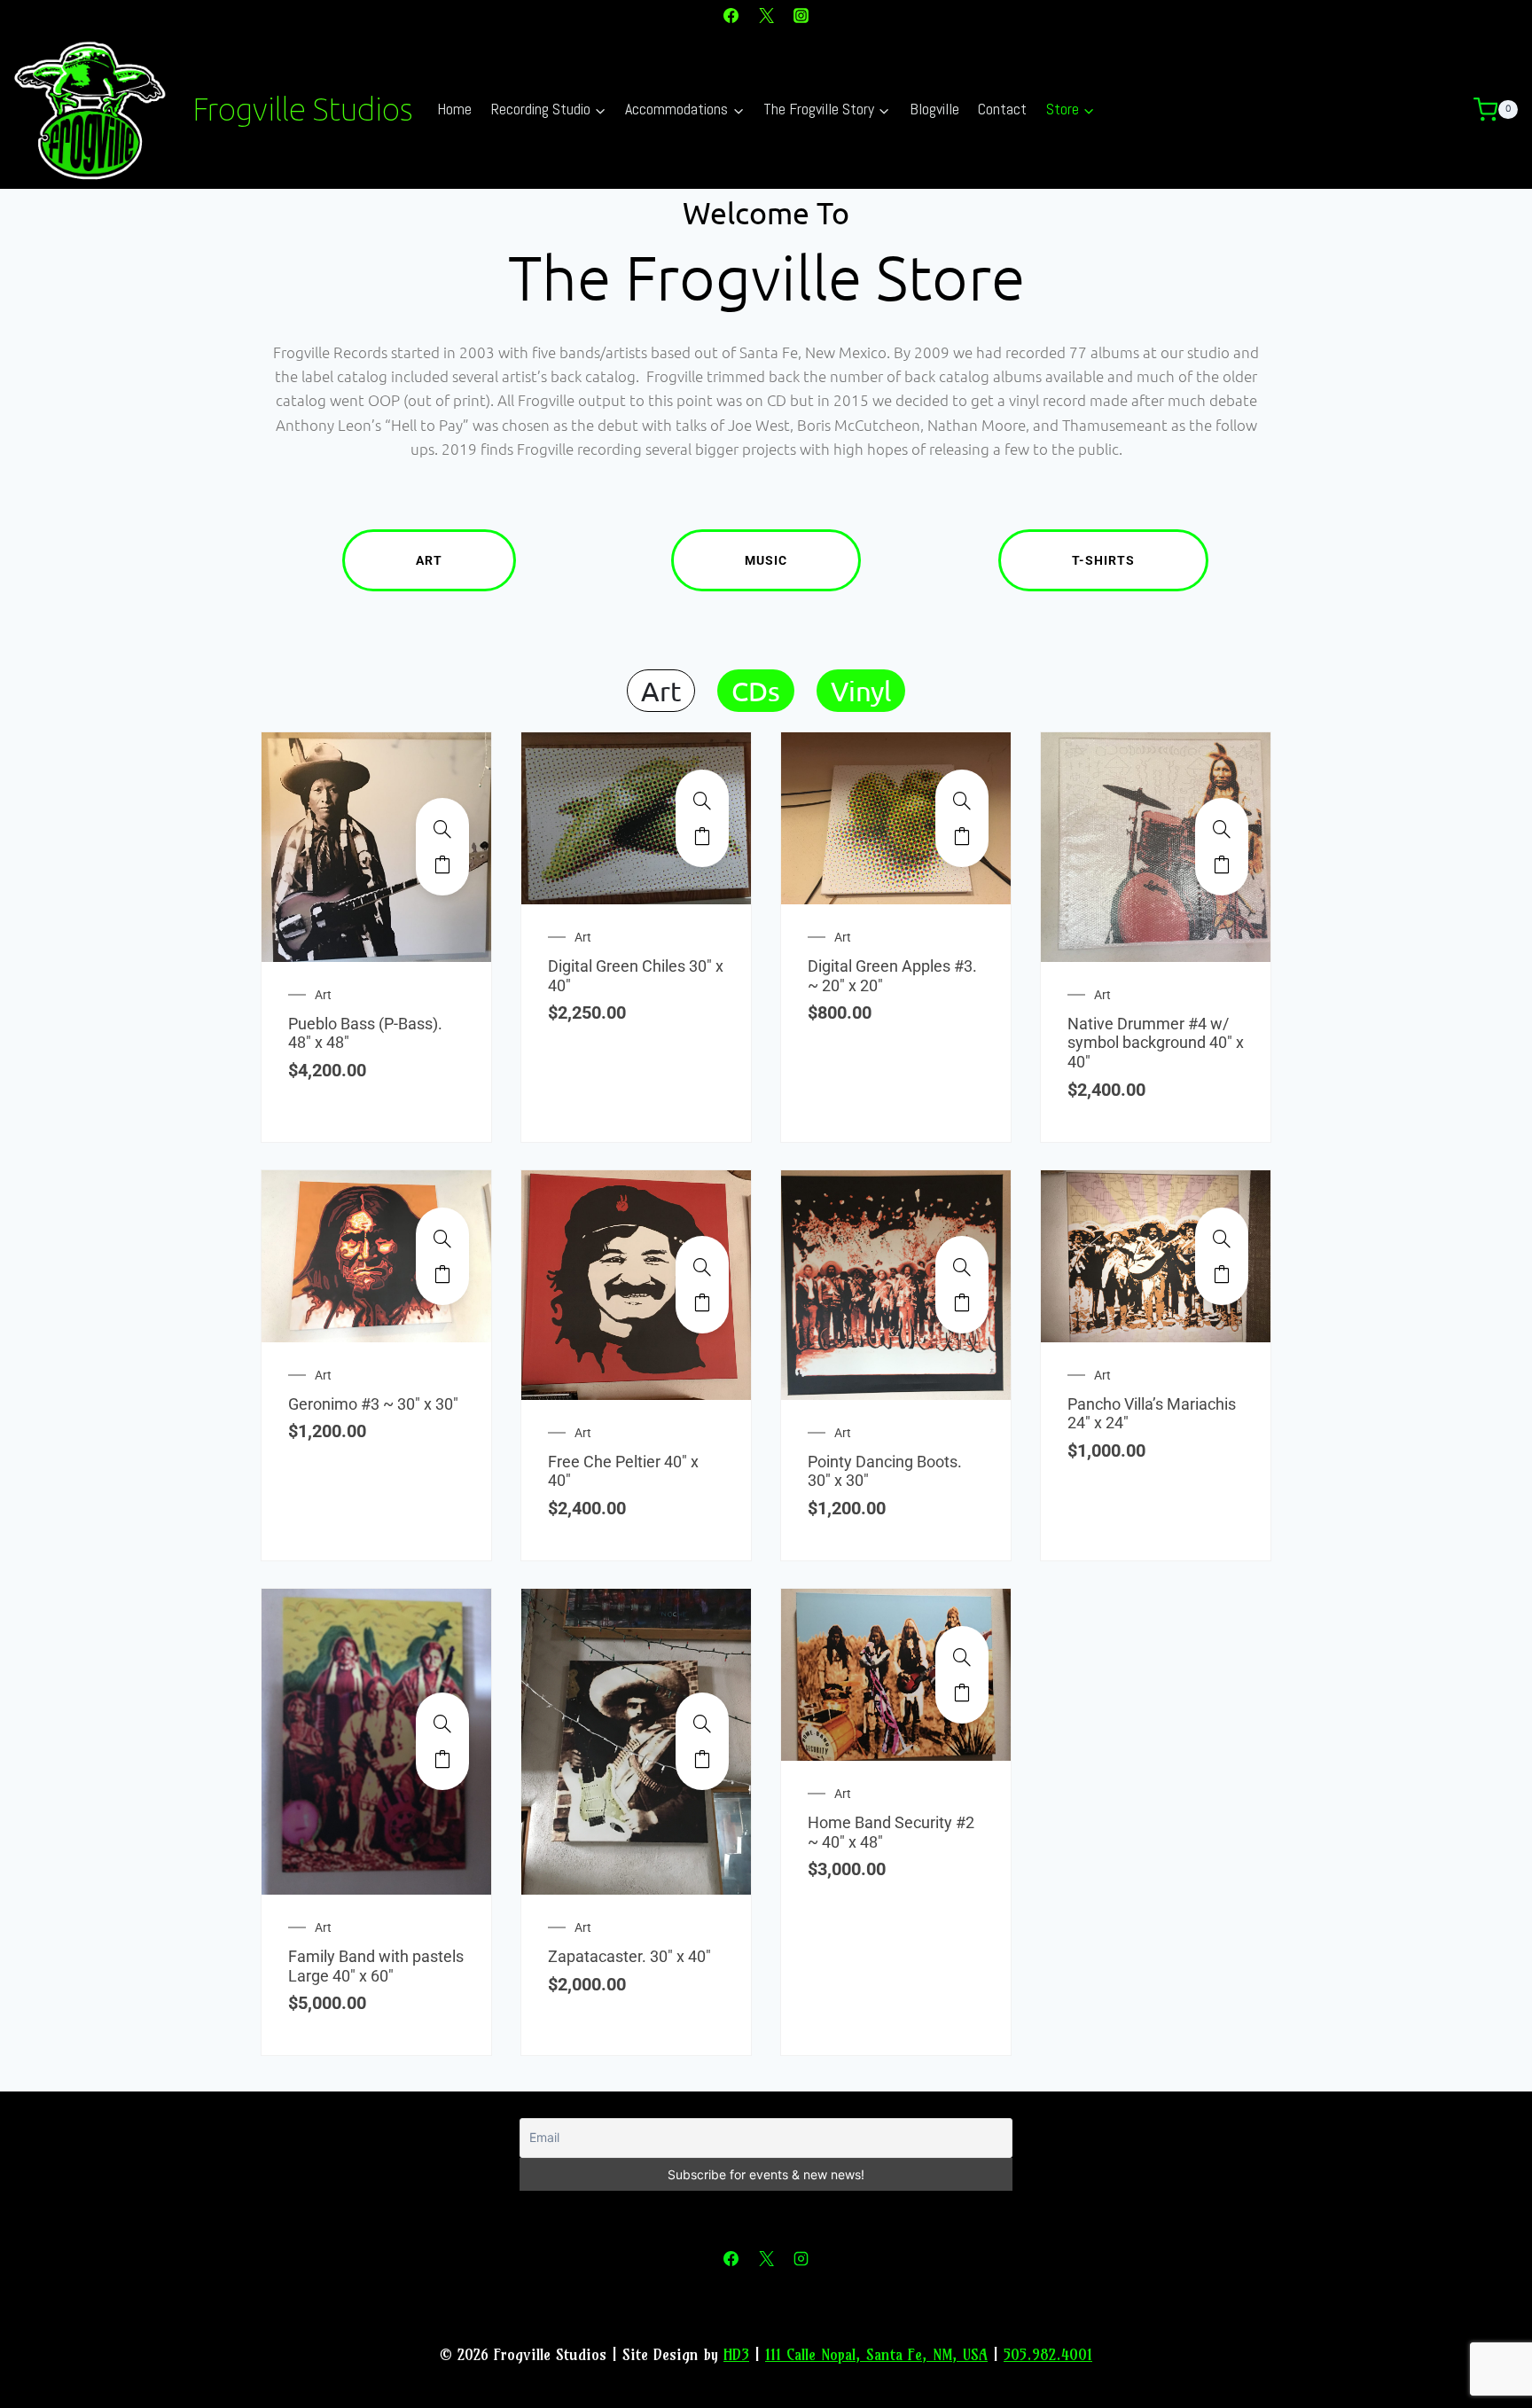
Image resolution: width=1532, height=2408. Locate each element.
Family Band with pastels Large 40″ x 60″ (376, 1966)
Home (454, 109)
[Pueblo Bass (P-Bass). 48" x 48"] (442, 829)
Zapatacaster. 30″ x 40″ (629, 1956)
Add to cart (442, 864)
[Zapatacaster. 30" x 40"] (702, 1724)
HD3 (736, 2354)
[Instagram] (801, 15)
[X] (766, 15)
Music (766, 560)
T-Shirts (1103, 560)
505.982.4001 (1048, 2354)
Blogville (934, 109)
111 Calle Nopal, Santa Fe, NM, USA (876, 2354)
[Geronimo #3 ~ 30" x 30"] (442, 1239)
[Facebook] (731, 15)
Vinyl (861, 691)
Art (429, 560)
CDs (756, 691)
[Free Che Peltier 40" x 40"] (702, 1267)
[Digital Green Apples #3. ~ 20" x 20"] (962, 801)
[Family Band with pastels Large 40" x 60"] (442, 1724)
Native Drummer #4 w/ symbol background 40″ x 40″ (1156, 1043)
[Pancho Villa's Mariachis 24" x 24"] (1222, 1239)
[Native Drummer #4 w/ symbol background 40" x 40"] (1222, 829)
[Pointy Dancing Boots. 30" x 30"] (962, 1267)
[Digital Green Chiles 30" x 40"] (702, 801)
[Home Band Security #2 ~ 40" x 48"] (962, 1657)
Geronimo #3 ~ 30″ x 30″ (373, 1404)
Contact (1002, 109)
